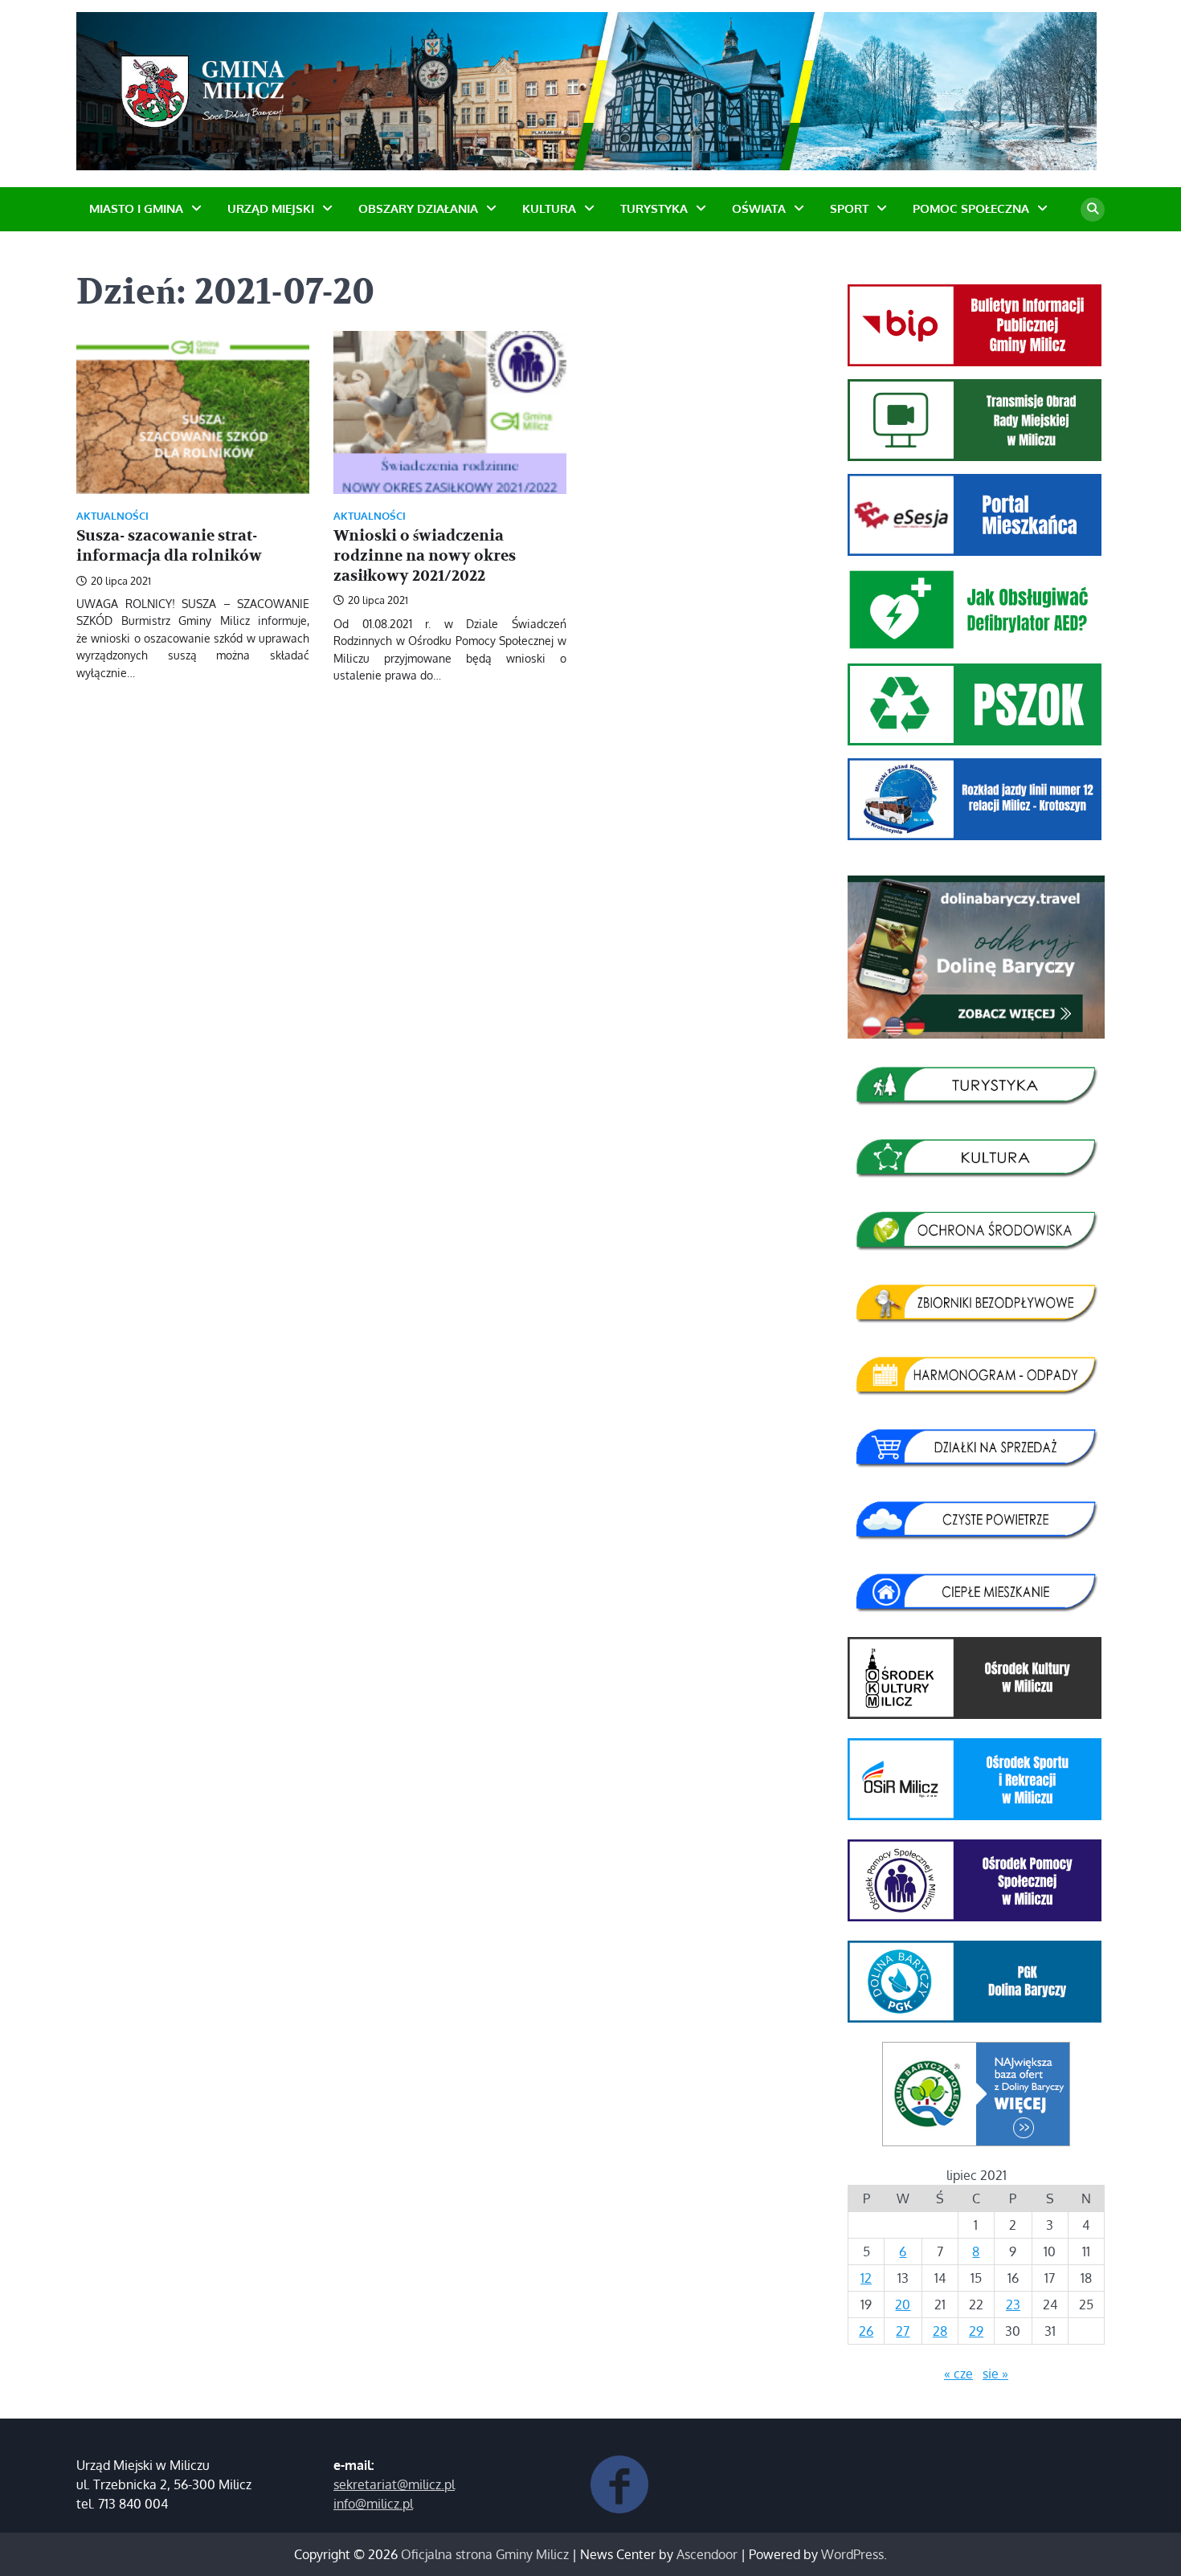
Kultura (549, 208)
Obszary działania (418, 208)
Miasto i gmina (136, 208)
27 (903, 2331)
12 (866, 2278)
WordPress (852, 2554)
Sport (849, 208)
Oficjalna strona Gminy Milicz (485, 2554)
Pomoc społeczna (971, 208)
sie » (995, 2374)
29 (976, 2331)
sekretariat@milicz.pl (394, 2484)
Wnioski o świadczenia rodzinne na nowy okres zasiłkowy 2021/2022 (425, 556)
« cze (958, 2374)
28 (940, 2331)
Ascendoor (707, 2554)
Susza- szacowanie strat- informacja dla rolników (169, 546)
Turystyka (654, 208)
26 (866, 2331)
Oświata (759, 208)
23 (1013, 2305)
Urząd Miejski (271, 208)
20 (903, 2305)
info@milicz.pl (373, 2504)
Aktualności (112, 516)
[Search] (1093, 210)
